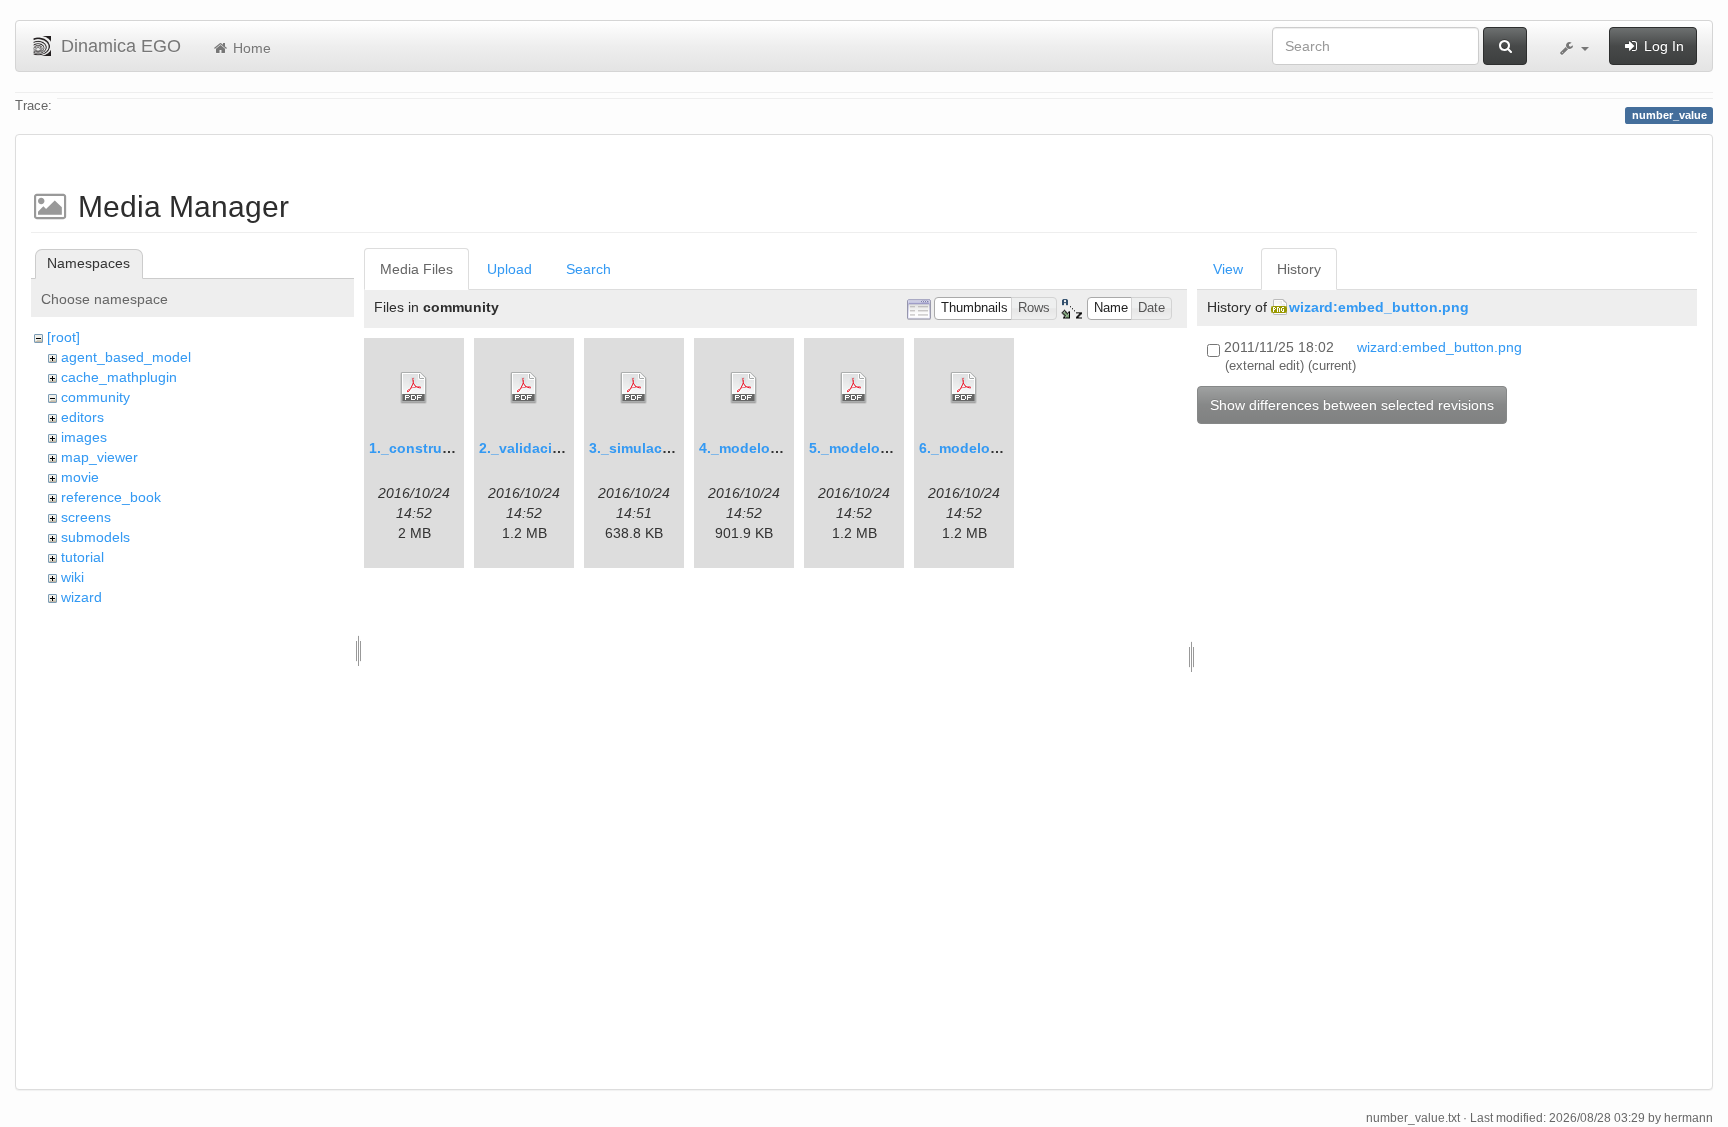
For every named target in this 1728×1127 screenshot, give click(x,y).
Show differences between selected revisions (1352, 405)
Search (588, 269)
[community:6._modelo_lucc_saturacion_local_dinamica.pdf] (964, 388)
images (84, 437)
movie (80, 477)
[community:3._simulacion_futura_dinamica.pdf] (634, 388)
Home (250, 48)
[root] (63, 337)
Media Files (416, 269)
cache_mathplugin (119, 377)
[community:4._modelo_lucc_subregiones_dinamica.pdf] (744, 388)
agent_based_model (126, 357)
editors (82, 417)
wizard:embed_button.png (1379, 307)
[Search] (1505, 46)
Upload (509, 269)
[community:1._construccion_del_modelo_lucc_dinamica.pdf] (414, 388)
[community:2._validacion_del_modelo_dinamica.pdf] (524, 388)
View (1228, 269)
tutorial (82, 557)
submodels (95, 537)
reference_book (111, 497)
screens (86, 517)
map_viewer (99, 457)
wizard (81, 597)
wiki (72, 577)
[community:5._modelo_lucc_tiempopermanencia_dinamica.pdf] (854, 388)
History (1299, 269)
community (95, 397)
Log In (1662, 46)
